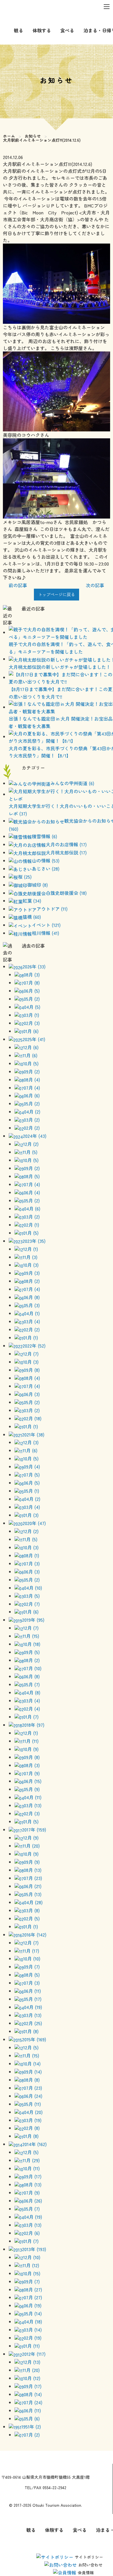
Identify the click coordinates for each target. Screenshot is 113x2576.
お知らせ (33, 136)
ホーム (9, 136)
